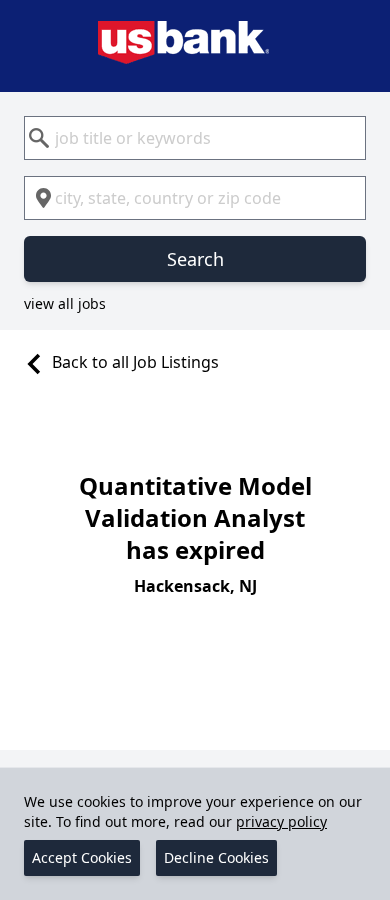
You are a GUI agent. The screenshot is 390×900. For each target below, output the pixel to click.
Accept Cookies (82, 857)
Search (195, 259)
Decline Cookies (216, 857)
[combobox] (195, 138)
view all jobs (65, 303)
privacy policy (281, 821)
